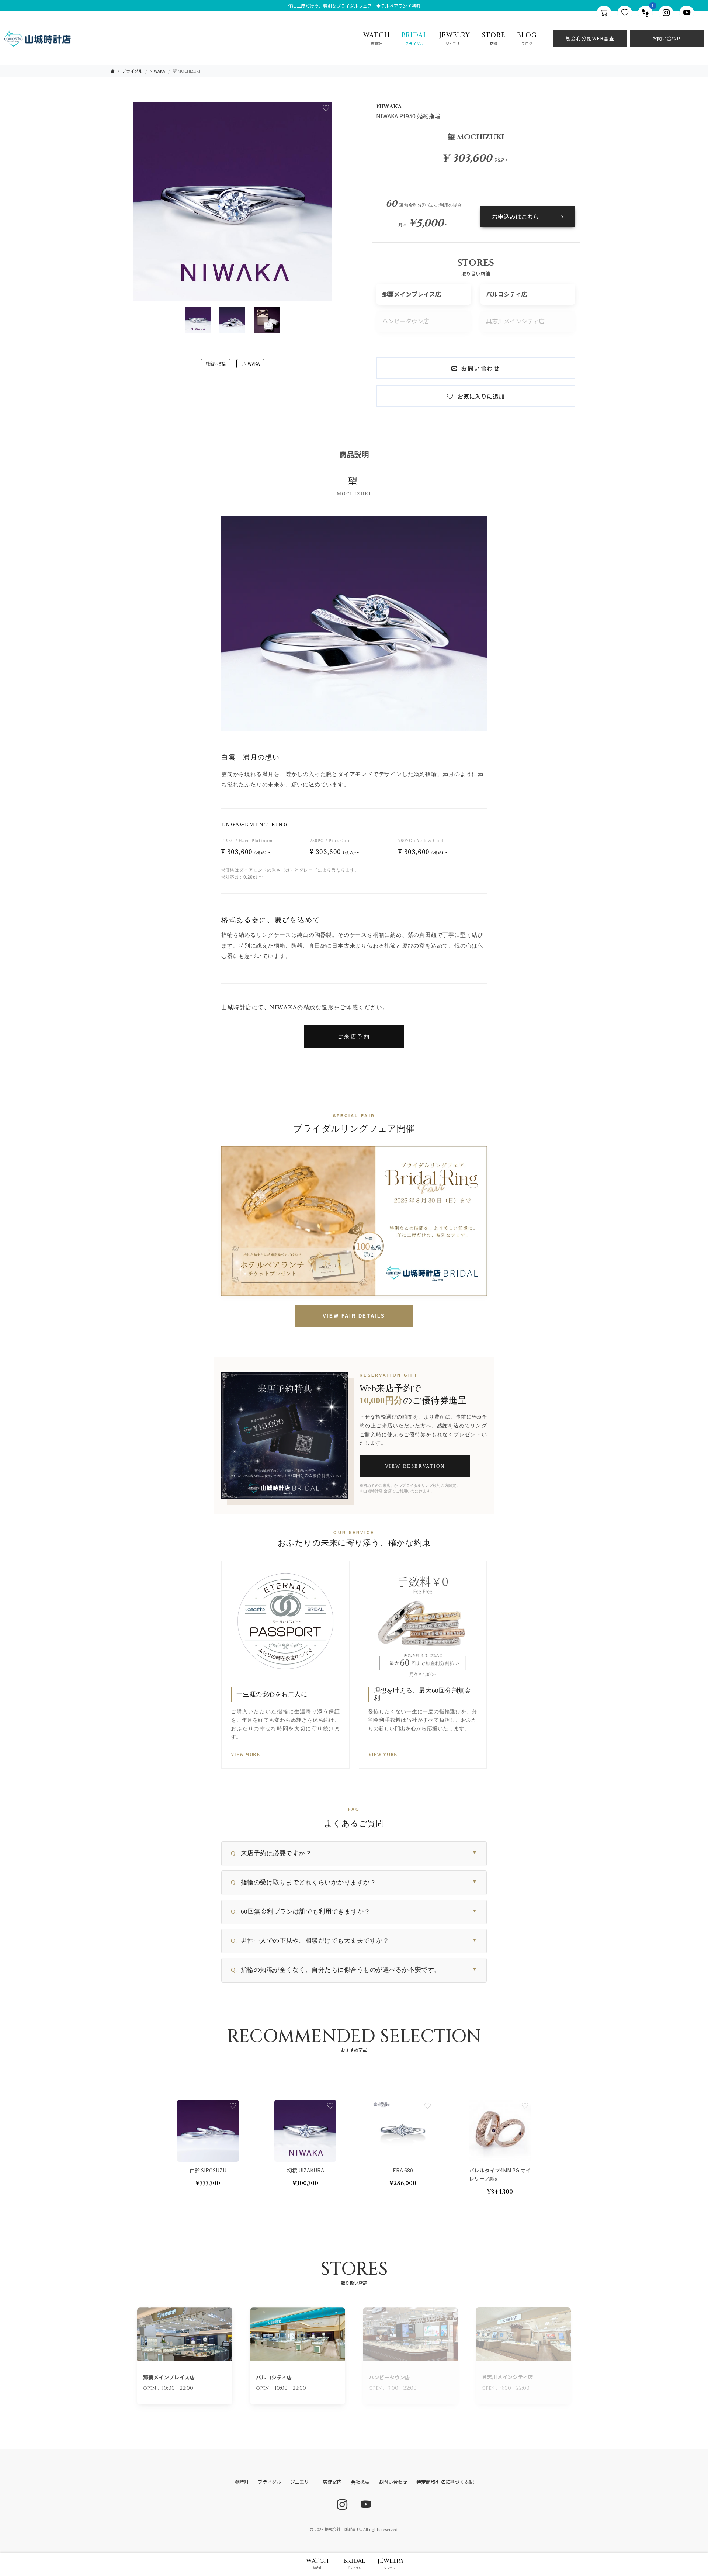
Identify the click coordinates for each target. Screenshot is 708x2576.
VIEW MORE (245, 1755)
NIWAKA (157, 71)
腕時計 (242, 2482)
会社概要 (360, 2482)
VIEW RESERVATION (415, 1466)
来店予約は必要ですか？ (354, 1853)
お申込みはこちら (516, 217)
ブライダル (132, 71)
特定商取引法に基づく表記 (445, 2482)
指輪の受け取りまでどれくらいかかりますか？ (354, 1882)
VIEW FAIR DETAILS (354, 1316)
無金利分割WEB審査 (590, 38)
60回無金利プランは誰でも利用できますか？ (354, 1912)
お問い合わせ (667, 38)
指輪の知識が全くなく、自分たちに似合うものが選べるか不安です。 (354, 1970)
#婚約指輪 (216, 363)
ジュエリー (302, 2482)
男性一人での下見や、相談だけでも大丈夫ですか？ (354, 1941)
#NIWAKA (250, 363)
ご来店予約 (354, 1036)
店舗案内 (332, 2482)
